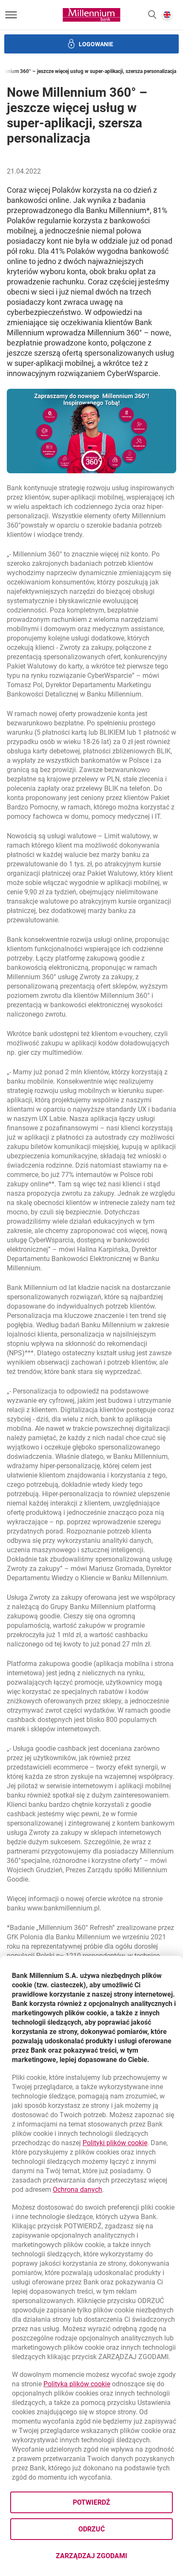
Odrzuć (91, 2529)
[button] (152, 15)
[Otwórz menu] (11, 15)
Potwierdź (91, 2502)
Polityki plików (115, 2143)
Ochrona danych (77, 2190)
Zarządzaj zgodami (114, 2558)
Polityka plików (77, 2384)
